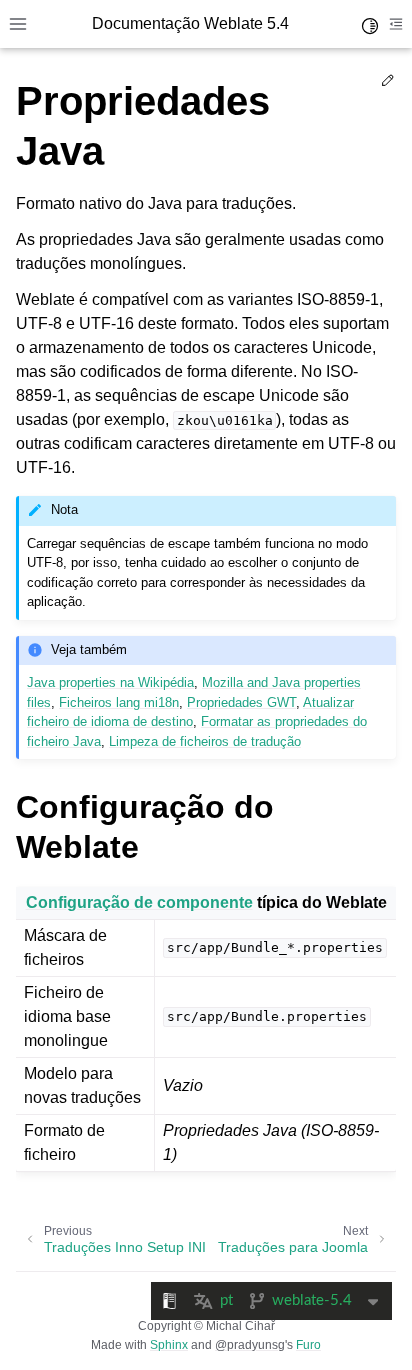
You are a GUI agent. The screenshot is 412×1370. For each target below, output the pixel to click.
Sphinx (169, 1345)
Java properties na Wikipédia (110, 682)
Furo (308, 1345)
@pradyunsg (250, 1345)
